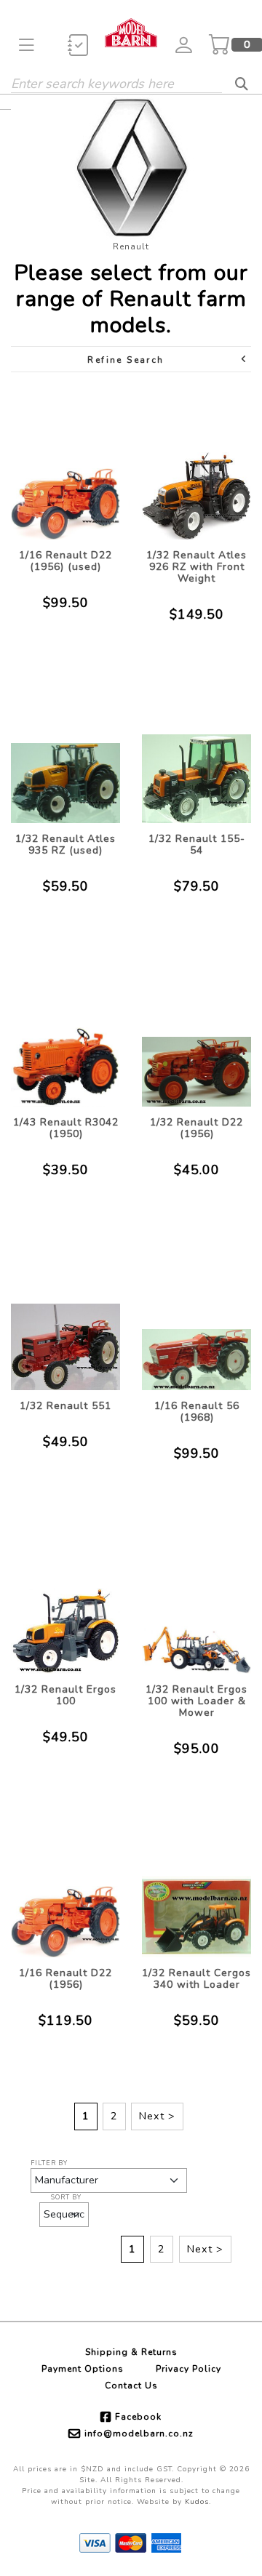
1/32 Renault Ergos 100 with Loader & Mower (196, 1701)
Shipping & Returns (131, 2352)
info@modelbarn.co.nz (139, 2433)
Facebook (138, 2417)
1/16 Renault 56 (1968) (197, 1412)
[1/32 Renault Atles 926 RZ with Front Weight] (196, 465)
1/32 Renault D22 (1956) (196, 1128)
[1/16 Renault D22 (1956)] (65, 1883)
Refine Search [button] (126, 360)
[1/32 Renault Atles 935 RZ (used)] (65, 749)
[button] (27, 45)
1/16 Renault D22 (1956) (65, 1979)
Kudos (197, 2502)
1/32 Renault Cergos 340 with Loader (196, 1979)
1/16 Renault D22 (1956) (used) (65, 561)
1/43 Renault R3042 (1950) (66, 1128)
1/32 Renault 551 (65, 1406)
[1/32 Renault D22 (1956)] (196, 1032)
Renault (131, 246)
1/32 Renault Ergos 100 (65, 1695)
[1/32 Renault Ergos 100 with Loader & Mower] (196, 1599)
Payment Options (83, 2369)
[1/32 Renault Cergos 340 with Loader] (196, 1883)
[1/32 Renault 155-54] (196, 749)
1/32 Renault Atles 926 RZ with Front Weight (196, 567)
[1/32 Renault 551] (65, 1316)
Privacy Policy (188, 2369)
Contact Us (131, 2386)
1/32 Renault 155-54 (197, 844)
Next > (157, 2116)
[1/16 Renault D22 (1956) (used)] (65, 465)
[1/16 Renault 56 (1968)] (196, 1316)
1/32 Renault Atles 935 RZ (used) (65, 844)
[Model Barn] (131, 32)
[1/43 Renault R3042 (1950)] (65, 1032)
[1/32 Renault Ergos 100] (65, 1599)
